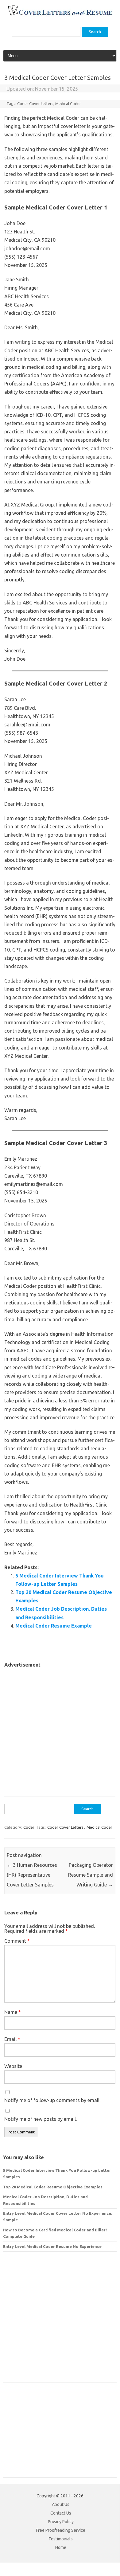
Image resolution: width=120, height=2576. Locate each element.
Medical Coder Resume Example (54, 1626)
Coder (29, 1827)
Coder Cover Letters (35, 104)
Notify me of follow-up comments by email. (52, 2100)
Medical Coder (68, 104)
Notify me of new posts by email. (41, 2119)
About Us (61, 2504)
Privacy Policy (61, 2522)
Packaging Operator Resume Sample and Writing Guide (91, 1875)
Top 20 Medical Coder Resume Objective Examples (53, 2187)
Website (13, 2066)
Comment (17, 1941)
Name (13, 2012)
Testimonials (61, 2539)
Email (12, 2039)
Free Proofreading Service (61, 2530)
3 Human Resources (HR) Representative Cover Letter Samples (32, 1875)
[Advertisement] (60, 1729)
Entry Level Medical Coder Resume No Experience (52, 2246)
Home (61, 2547)
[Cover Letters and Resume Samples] (60, 15)
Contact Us (61, 2513)
